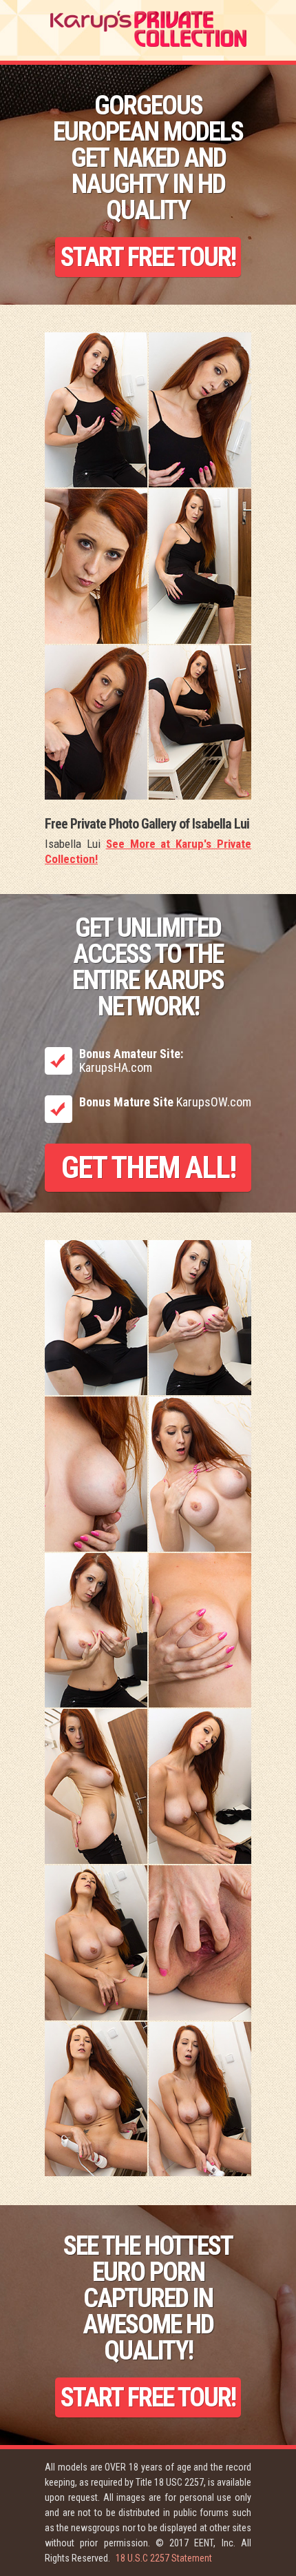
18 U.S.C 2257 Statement (164, 2558)
